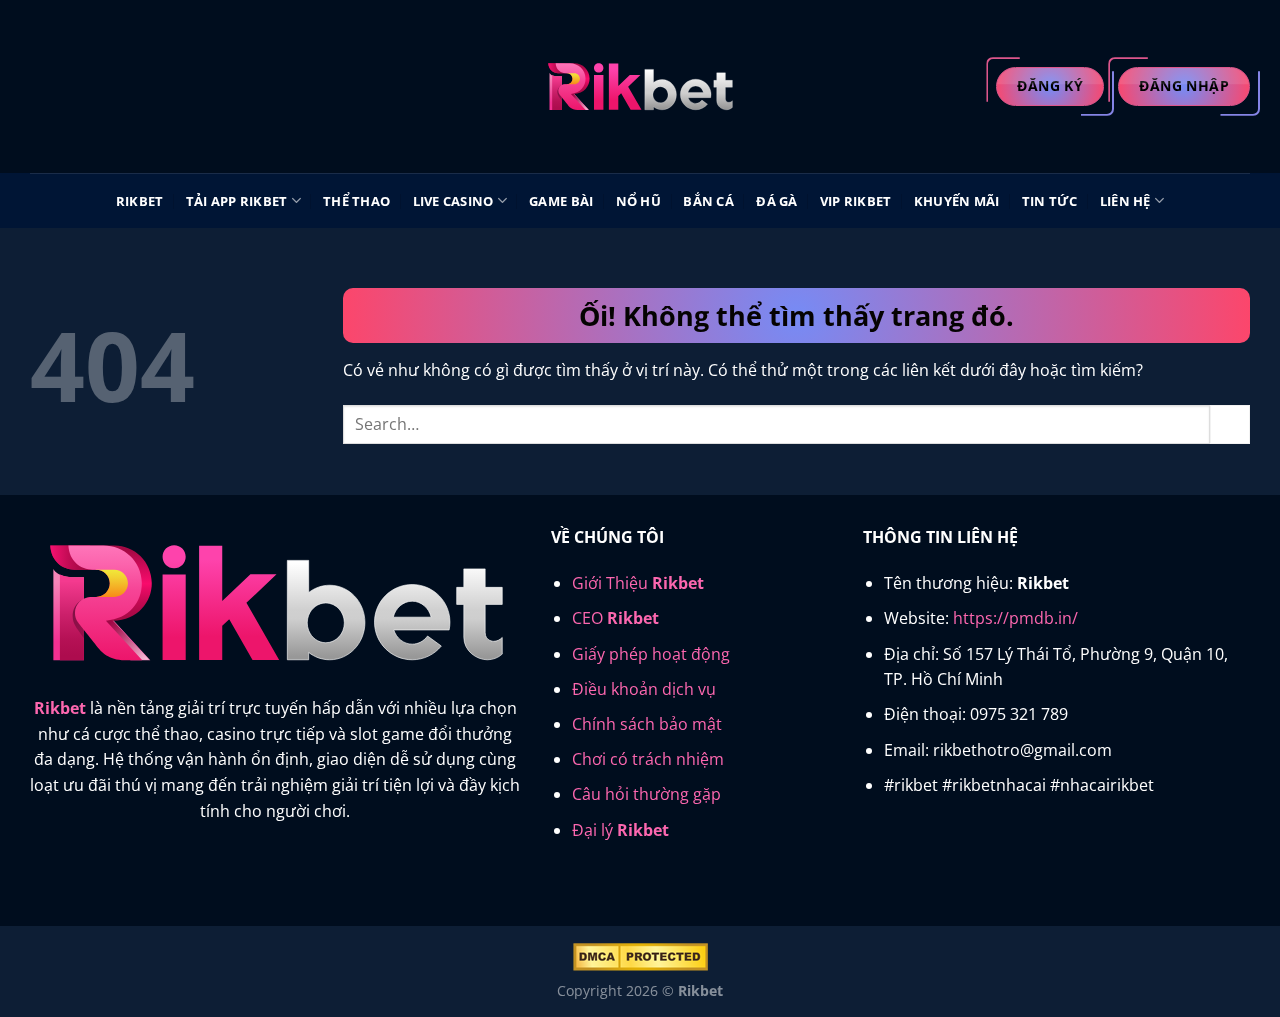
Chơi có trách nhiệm (648, 759)
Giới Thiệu (638, 583)
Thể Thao (356, 201)
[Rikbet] (640, 86)
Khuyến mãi (957, 201)
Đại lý (620, 830)
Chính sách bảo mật (647, 724)
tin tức (1050, 201)
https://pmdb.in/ (1015, 618)
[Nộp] (1230, 424)
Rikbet (140, 201)
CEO (615, 618)
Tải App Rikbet (237, 201)
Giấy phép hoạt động (651, 654)
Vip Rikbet (856, 201)
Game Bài (561, 201)
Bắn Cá (708, 201)
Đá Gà (776, 201)
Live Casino (453, 201)
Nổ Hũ (638, 201)
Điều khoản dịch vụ (644, 689)
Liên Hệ (1125, 201)
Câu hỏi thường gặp (646, 794)
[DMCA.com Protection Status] (640, 955)
